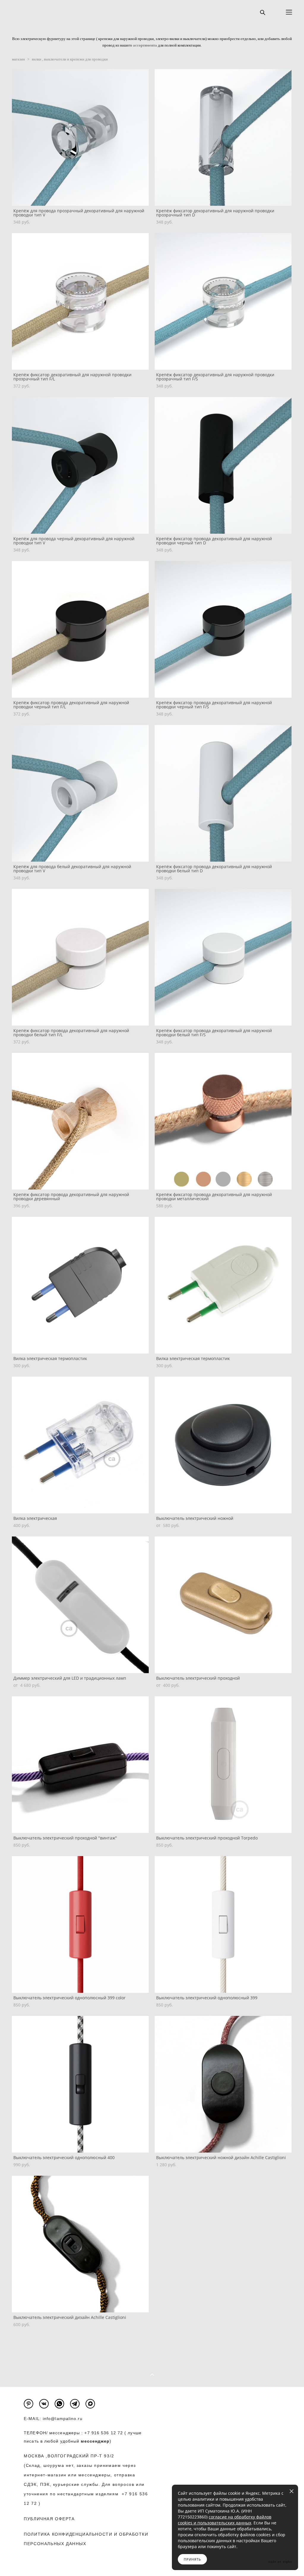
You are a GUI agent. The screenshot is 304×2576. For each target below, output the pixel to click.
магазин (18, 59)
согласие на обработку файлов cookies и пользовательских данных (225, 2520)
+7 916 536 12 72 (104, 2433)
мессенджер (95, 2441)
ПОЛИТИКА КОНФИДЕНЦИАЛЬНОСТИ (68, 2534)
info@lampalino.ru (63, 2419)
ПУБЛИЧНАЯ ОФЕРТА (49, 2519)
